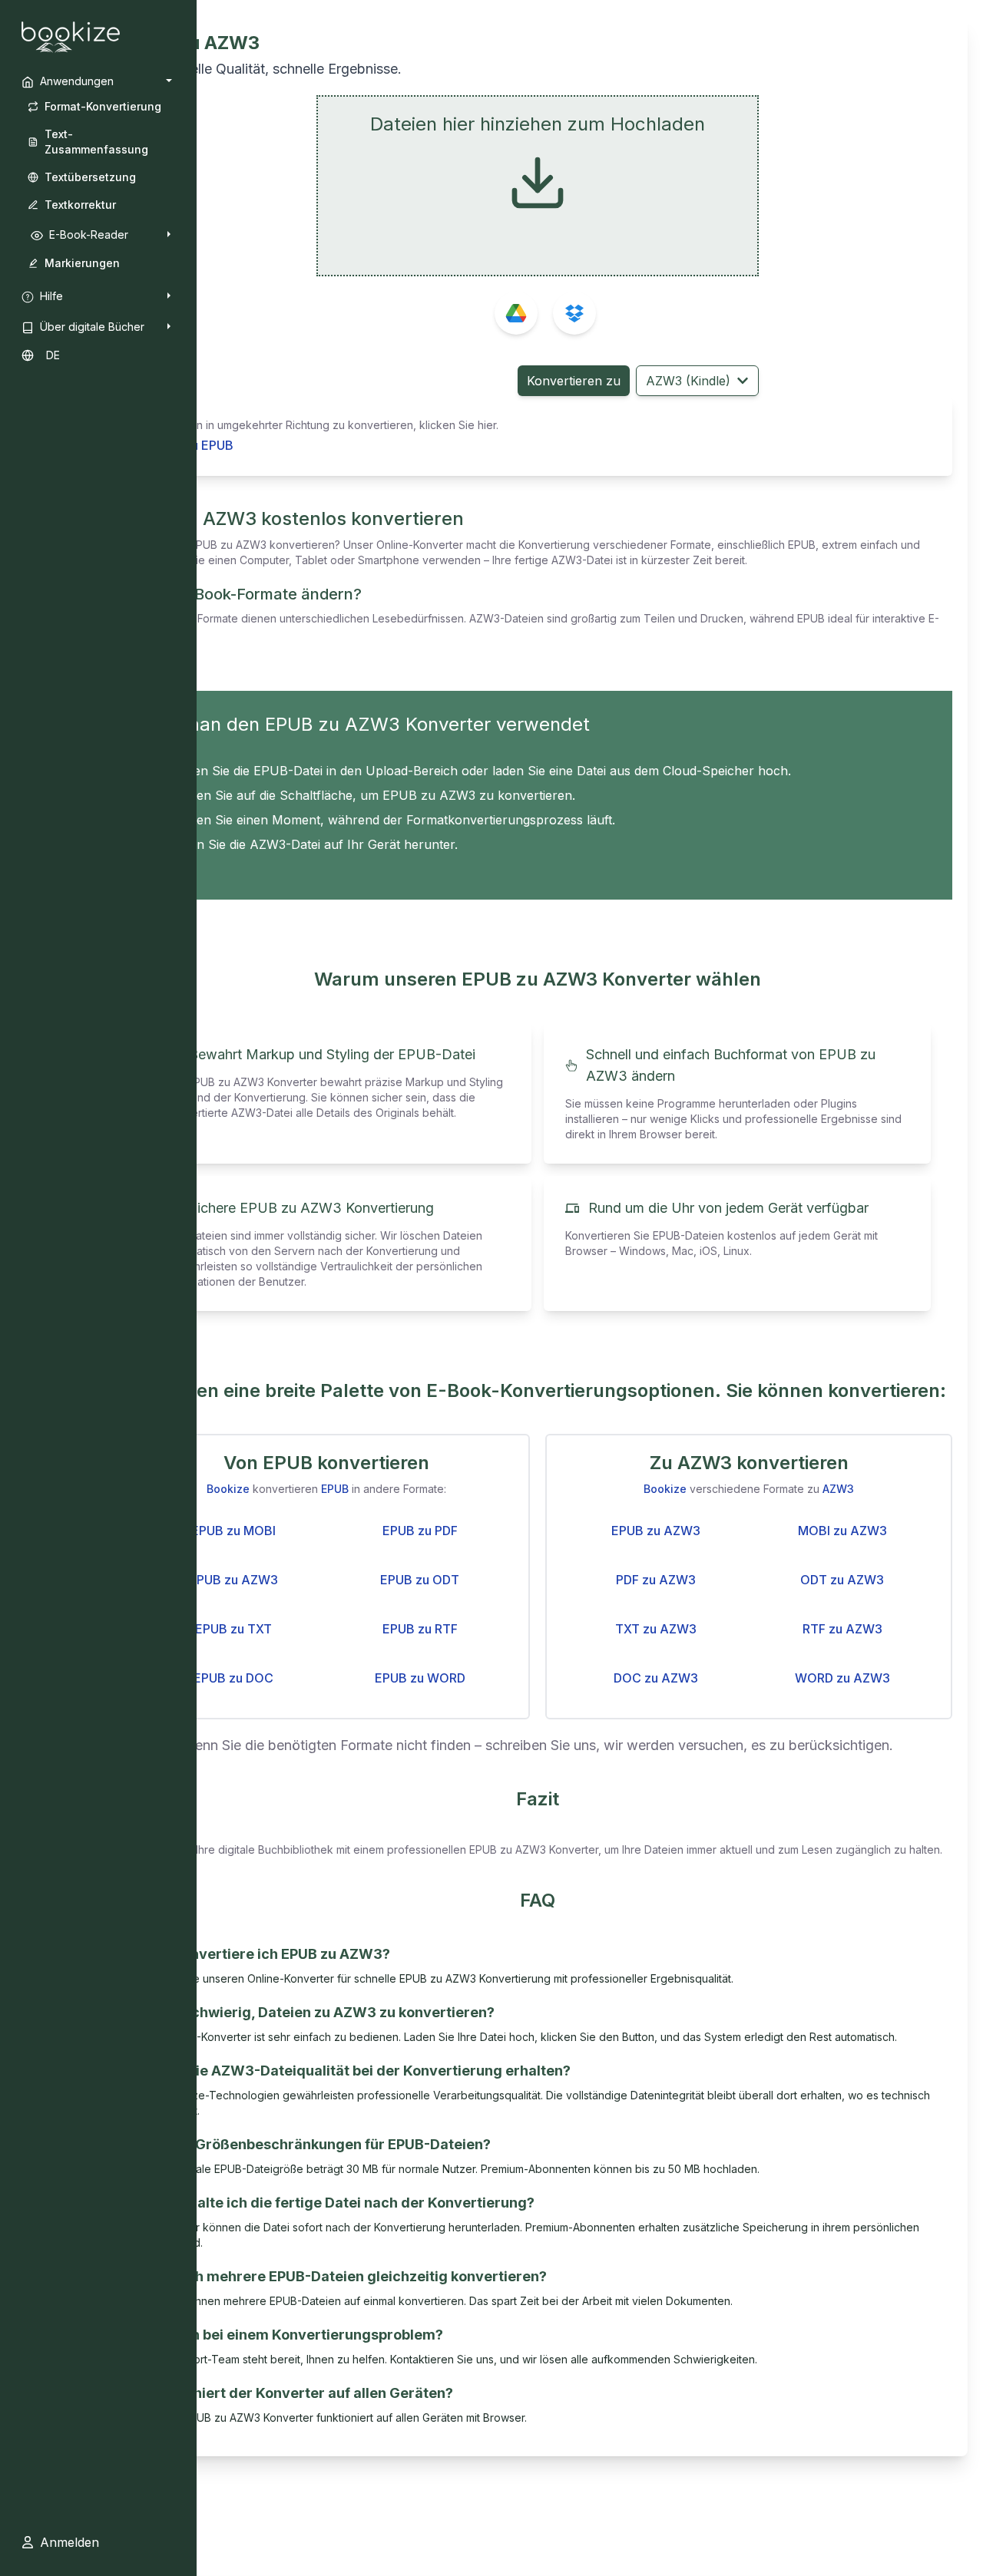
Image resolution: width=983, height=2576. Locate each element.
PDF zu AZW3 (656, 1580)
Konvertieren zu (574, 381)
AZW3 (838, 1489)
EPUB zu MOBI (233, 1531)
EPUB (335, 1489)
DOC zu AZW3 (656, 1678)
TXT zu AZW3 (656, 1629)
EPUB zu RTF (420, 1629)
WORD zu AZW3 (842, 1678)
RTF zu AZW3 (842, 1629)
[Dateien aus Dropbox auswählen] (574, 313)
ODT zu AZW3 (842, 1580)
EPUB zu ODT (420, 1580)
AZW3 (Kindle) (688, 381)
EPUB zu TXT (233, 1629)
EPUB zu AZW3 (233, 1580)
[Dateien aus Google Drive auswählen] (516, 313)
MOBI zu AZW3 (842, 1531)
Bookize (228, 1489)
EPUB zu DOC (233, 1678)
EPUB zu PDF (420, 1531)
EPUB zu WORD (420, 1678)
